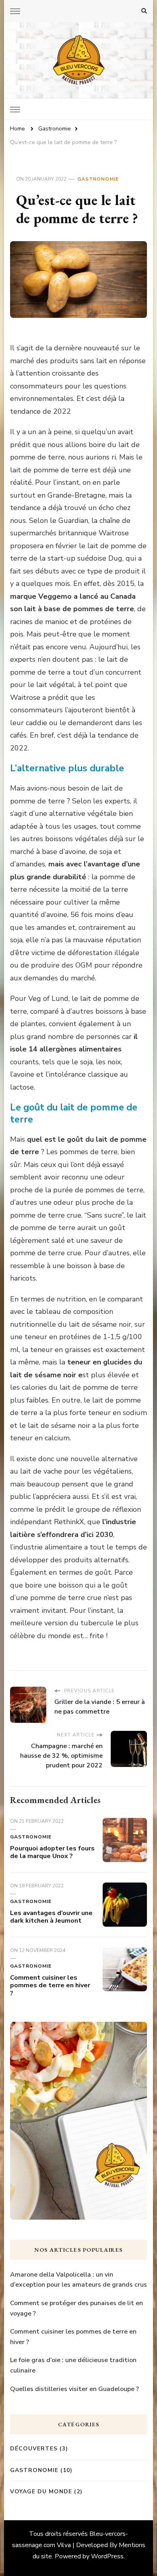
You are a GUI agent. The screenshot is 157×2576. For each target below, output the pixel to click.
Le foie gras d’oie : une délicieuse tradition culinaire (73, 2365)
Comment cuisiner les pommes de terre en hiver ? (50, 1986)
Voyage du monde (41, 2492)
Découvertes (34, 2449)
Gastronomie (98, 179)
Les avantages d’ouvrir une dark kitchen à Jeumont (51, 1917)
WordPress (107, 2556)
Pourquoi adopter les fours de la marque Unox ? (52, 1852)
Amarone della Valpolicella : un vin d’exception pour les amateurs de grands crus (78, 2280)
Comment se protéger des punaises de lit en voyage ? (76, 2308)
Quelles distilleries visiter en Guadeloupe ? (74, 2389)
